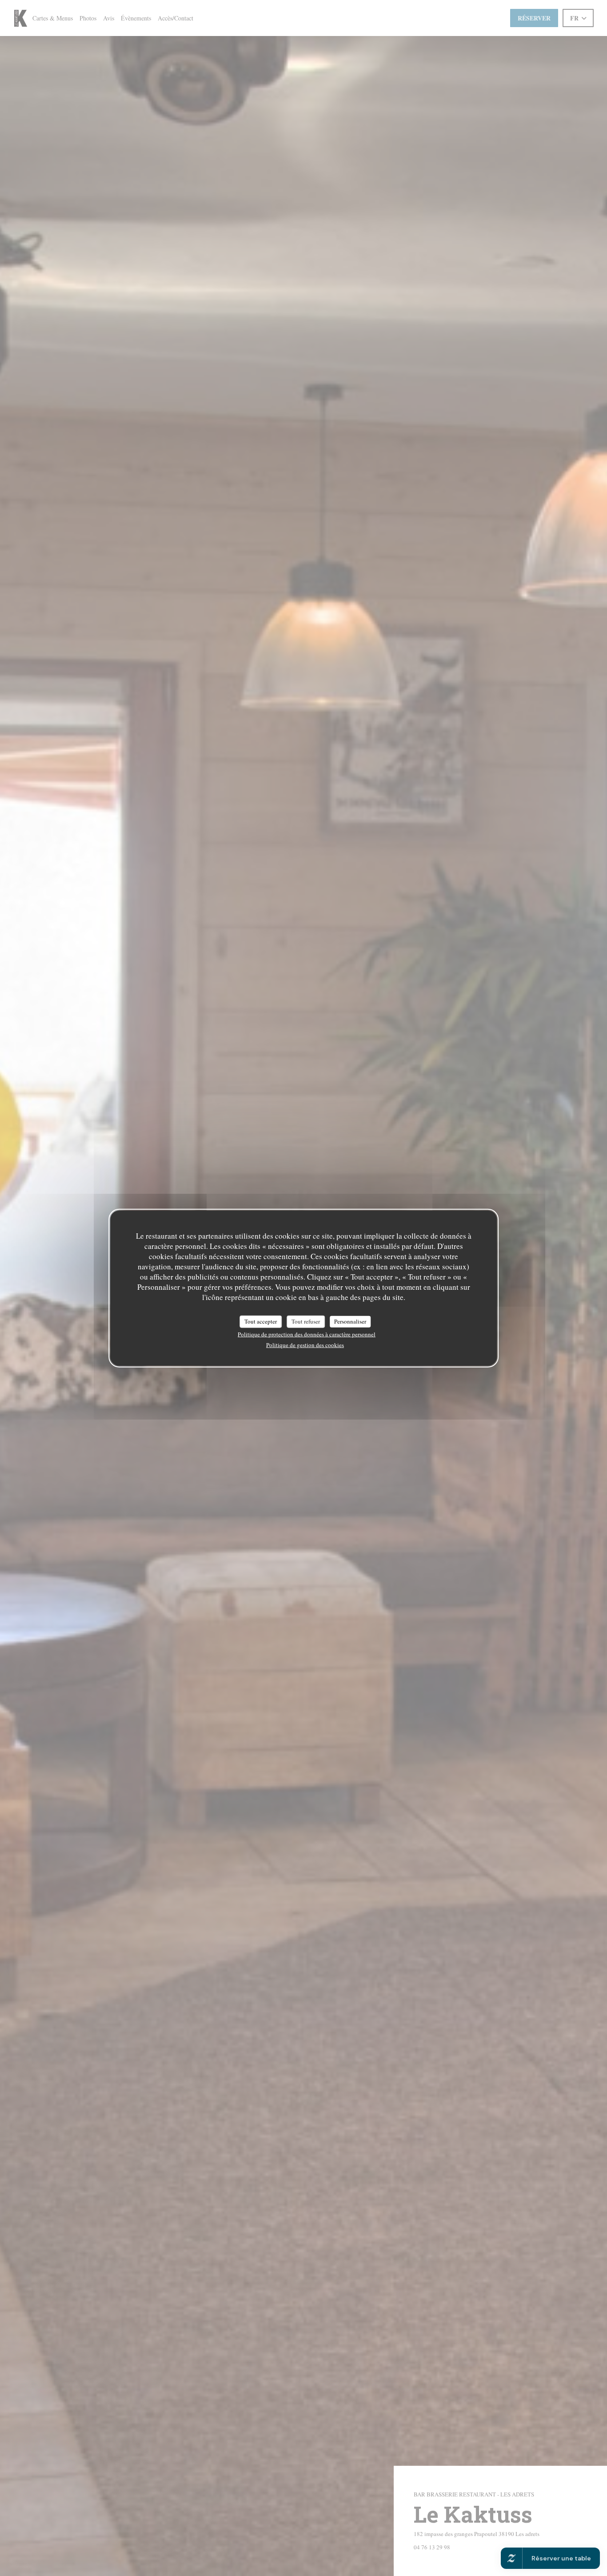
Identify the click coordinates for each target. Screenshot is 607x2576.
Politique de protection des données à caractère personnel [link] (307, 1334)
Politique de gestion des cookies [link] (305, 1344)
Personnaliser (350, 1321)
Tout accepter (261, 1321)
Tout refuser (306, 1321)
